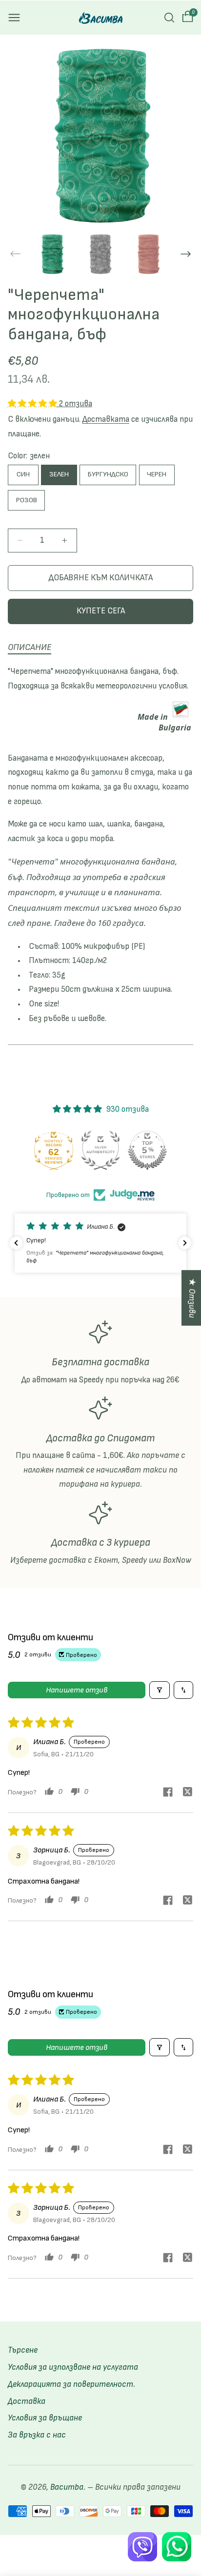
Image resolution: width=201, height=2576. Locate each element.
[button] (14, 18)
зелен (59, 474)
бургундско (108, 474)
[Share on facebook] (168, 1793)
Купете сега (101, 611)
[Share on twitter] (187, 1793)
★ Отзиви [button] (192, 1298)
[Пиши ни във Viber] (142, 2547)
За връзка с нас (37, 2435)
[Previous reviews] (16, 1243)
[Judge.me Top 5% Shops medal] (147, 1150)
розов (27, 500)
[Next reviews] (185, 1243)
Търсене (23, 2350)
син (23, 474)
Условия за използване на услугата (73, 2367)
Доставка (27, 2401)
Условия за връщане (45, 2418)
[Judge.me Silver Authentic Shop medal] (100, 1150)
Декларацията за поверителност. (71, 2384)
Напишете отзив (77, 1690)
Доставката (106, 419)
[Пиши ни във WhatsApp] (177, 2547)
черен (157, 474)
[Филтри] (160, 1690)
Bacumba (67, 2487)
